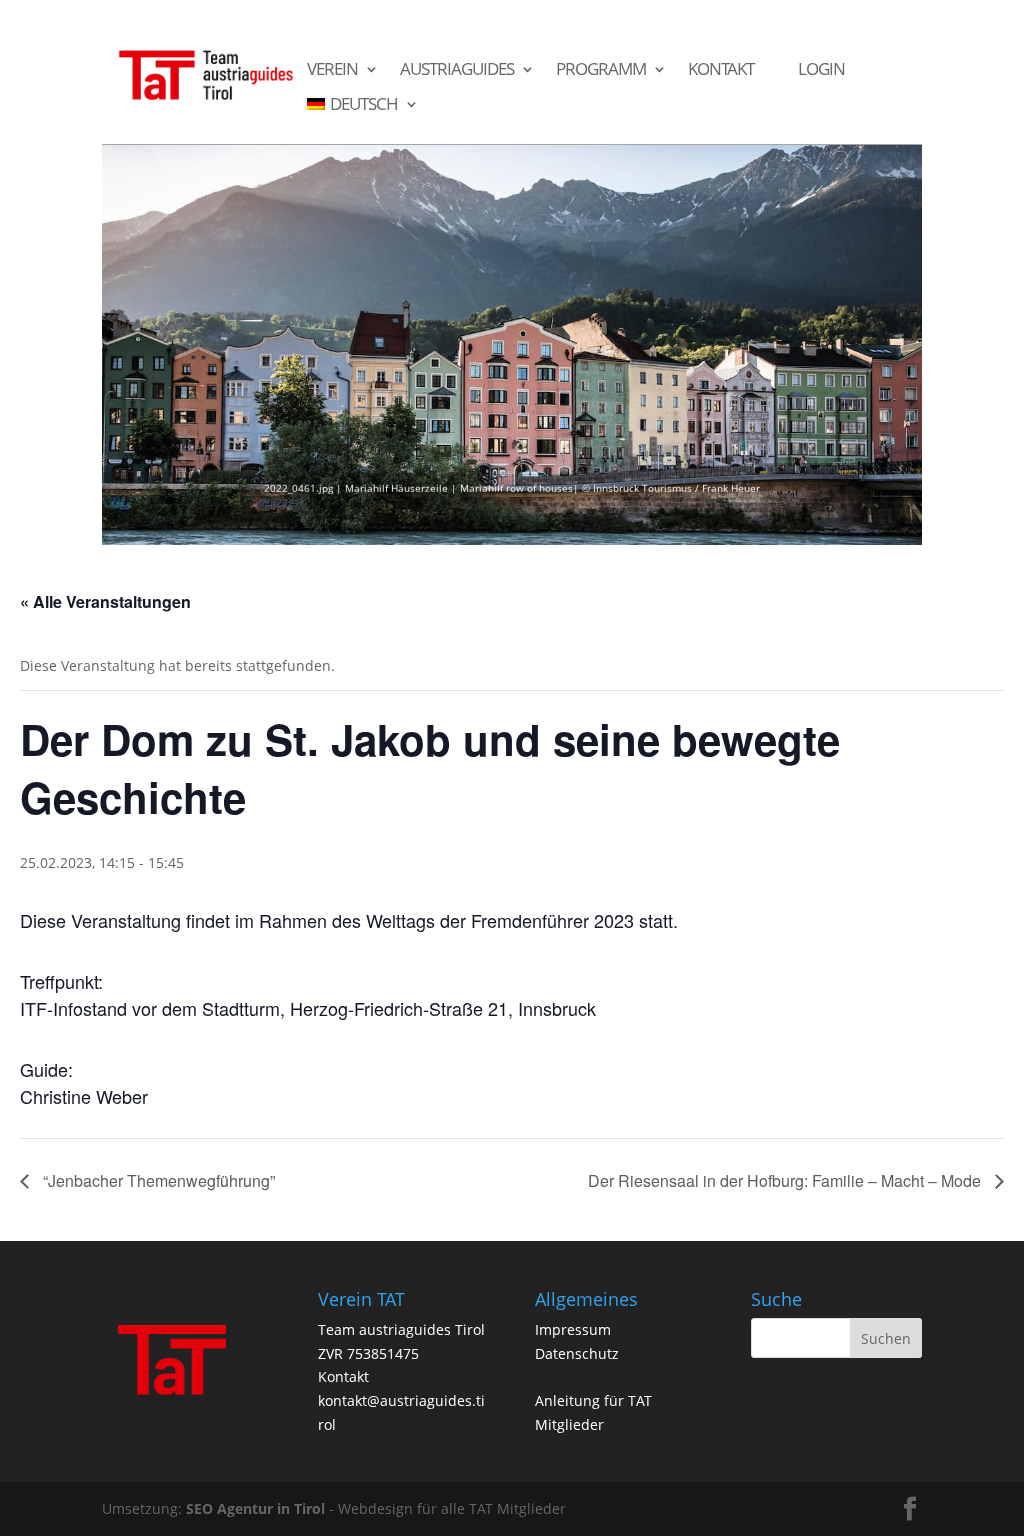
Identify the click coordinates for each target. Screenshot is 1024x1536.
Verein (332, 70)
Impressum (573, 1329)
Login (821, 70)
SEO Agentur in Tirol (255, 1508)
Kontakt (721, 70)
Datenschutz (577, 1353)
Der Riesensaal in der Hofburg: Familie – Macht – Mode (786, 1180)
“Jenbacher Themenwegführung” (157, 1180)
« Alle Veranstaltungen (105, 601)
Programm (601, 70)
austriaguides (457, 70)
